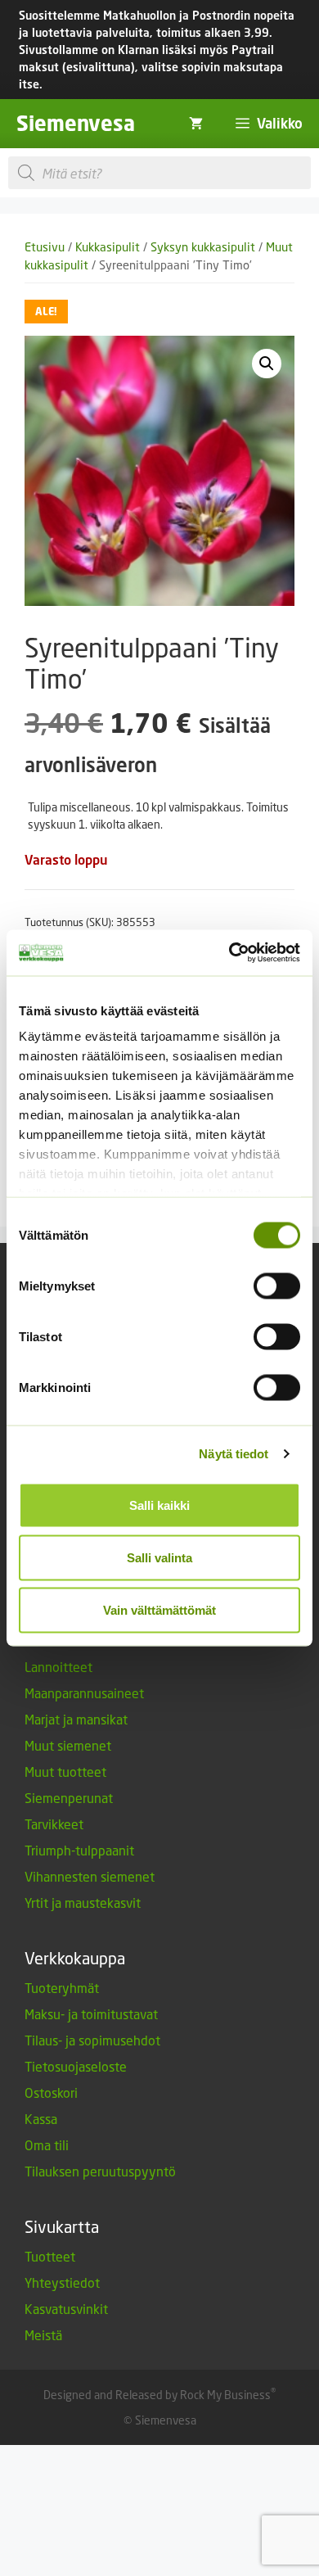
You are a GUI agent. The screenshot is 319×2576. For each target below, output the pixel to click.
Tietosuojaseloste (76, 2066)
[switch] (277, 1286)
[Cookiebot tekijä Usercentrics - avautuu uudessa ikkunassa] (229, 953)
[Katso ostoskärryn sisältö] (196, 124)
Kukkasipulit (108, 247)
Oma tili (47, 2145)
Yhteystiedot (62, 2282)
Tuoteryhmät (62, 1988)
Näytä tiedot (234, 1454)
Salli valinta (159, 1557)
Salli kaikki (159, 1505)
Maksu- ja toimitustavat (91, 2014)
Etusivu (45, 247)
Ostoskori (51, 2092)
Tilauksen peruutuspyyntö (100, 2171)
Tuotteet (50, 2256)
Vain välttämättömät (159, 1609)
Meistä (43, 2335)
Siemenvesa (76, 123)
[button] (267, 364)
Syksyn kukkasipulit (203, 247)
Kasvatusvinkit (66, 2309)
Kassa (41, 2119)
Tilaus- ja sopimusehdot (92, 2040)
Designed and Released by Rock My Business (157, 2395)
